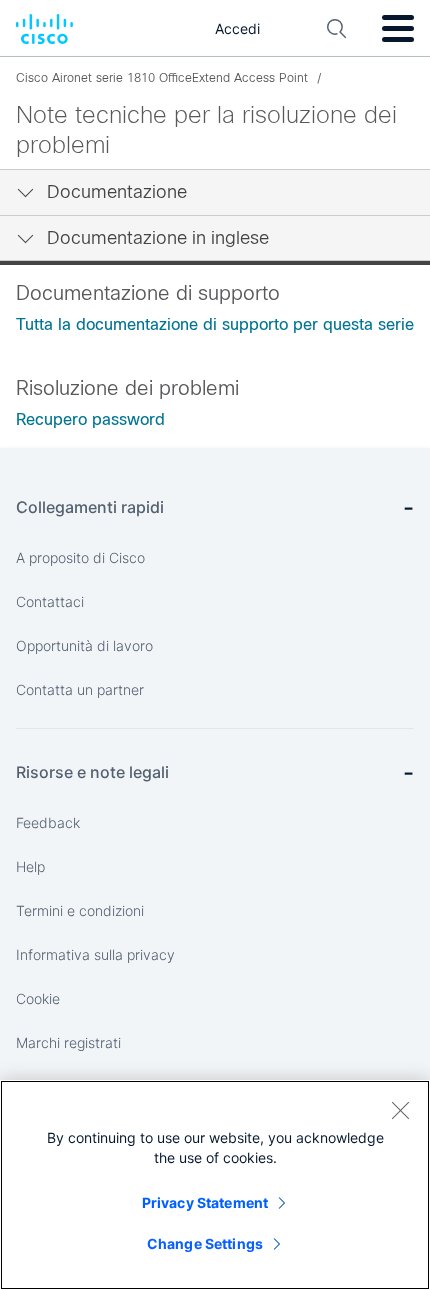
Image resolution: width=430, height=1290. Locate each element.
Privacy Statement (205, 1202)
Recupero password (90, 419)
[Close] (400, 1110)
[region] (215, 1185)
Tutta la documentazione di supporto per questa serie (215, 324)
